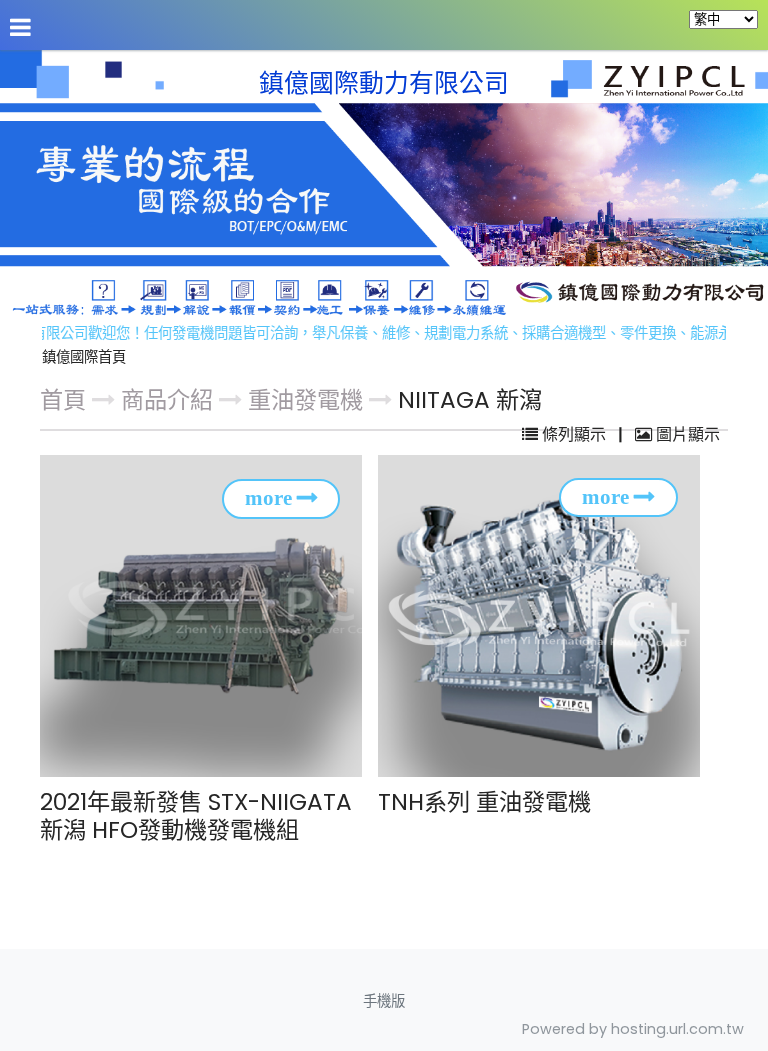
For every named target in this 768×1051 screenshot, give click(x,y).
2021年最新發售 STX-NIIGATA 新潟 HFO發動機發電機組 (196, 816)
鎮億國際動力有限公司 (384, 84)
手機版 (384, 1001)
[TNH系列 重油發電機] (545, 616)
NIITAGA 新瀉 (470, 400)
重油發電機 (305, 400)
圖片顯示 (686, 434)
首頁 (63, 400)
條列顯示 (574, 434)
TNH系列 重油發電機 (484, 802)
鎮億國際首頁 (84, 357)
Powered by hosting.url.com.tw (633, 1029)
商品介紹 (170, 400)
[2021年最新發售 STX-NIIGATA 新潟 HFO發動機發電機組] (207, 616)
